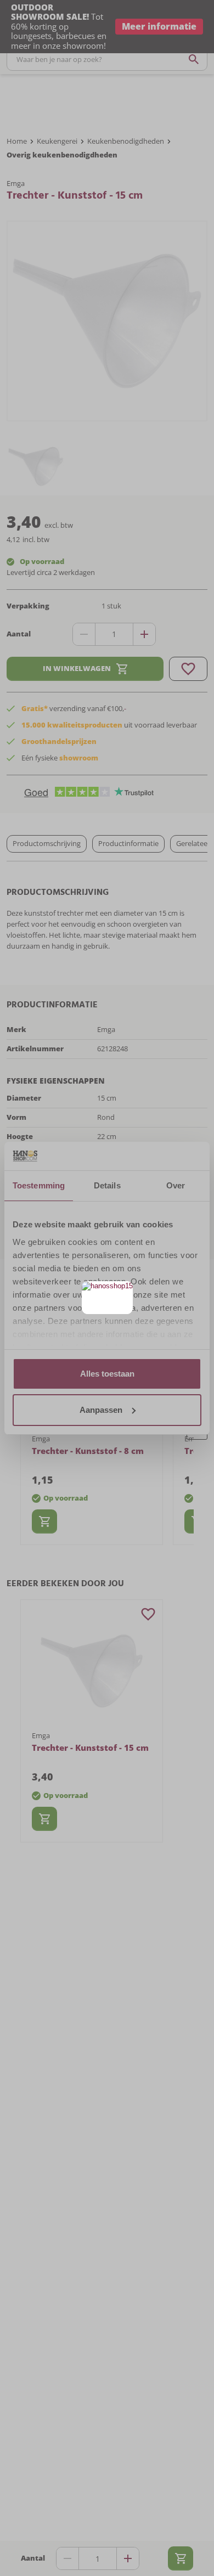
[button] (123, 1291)
